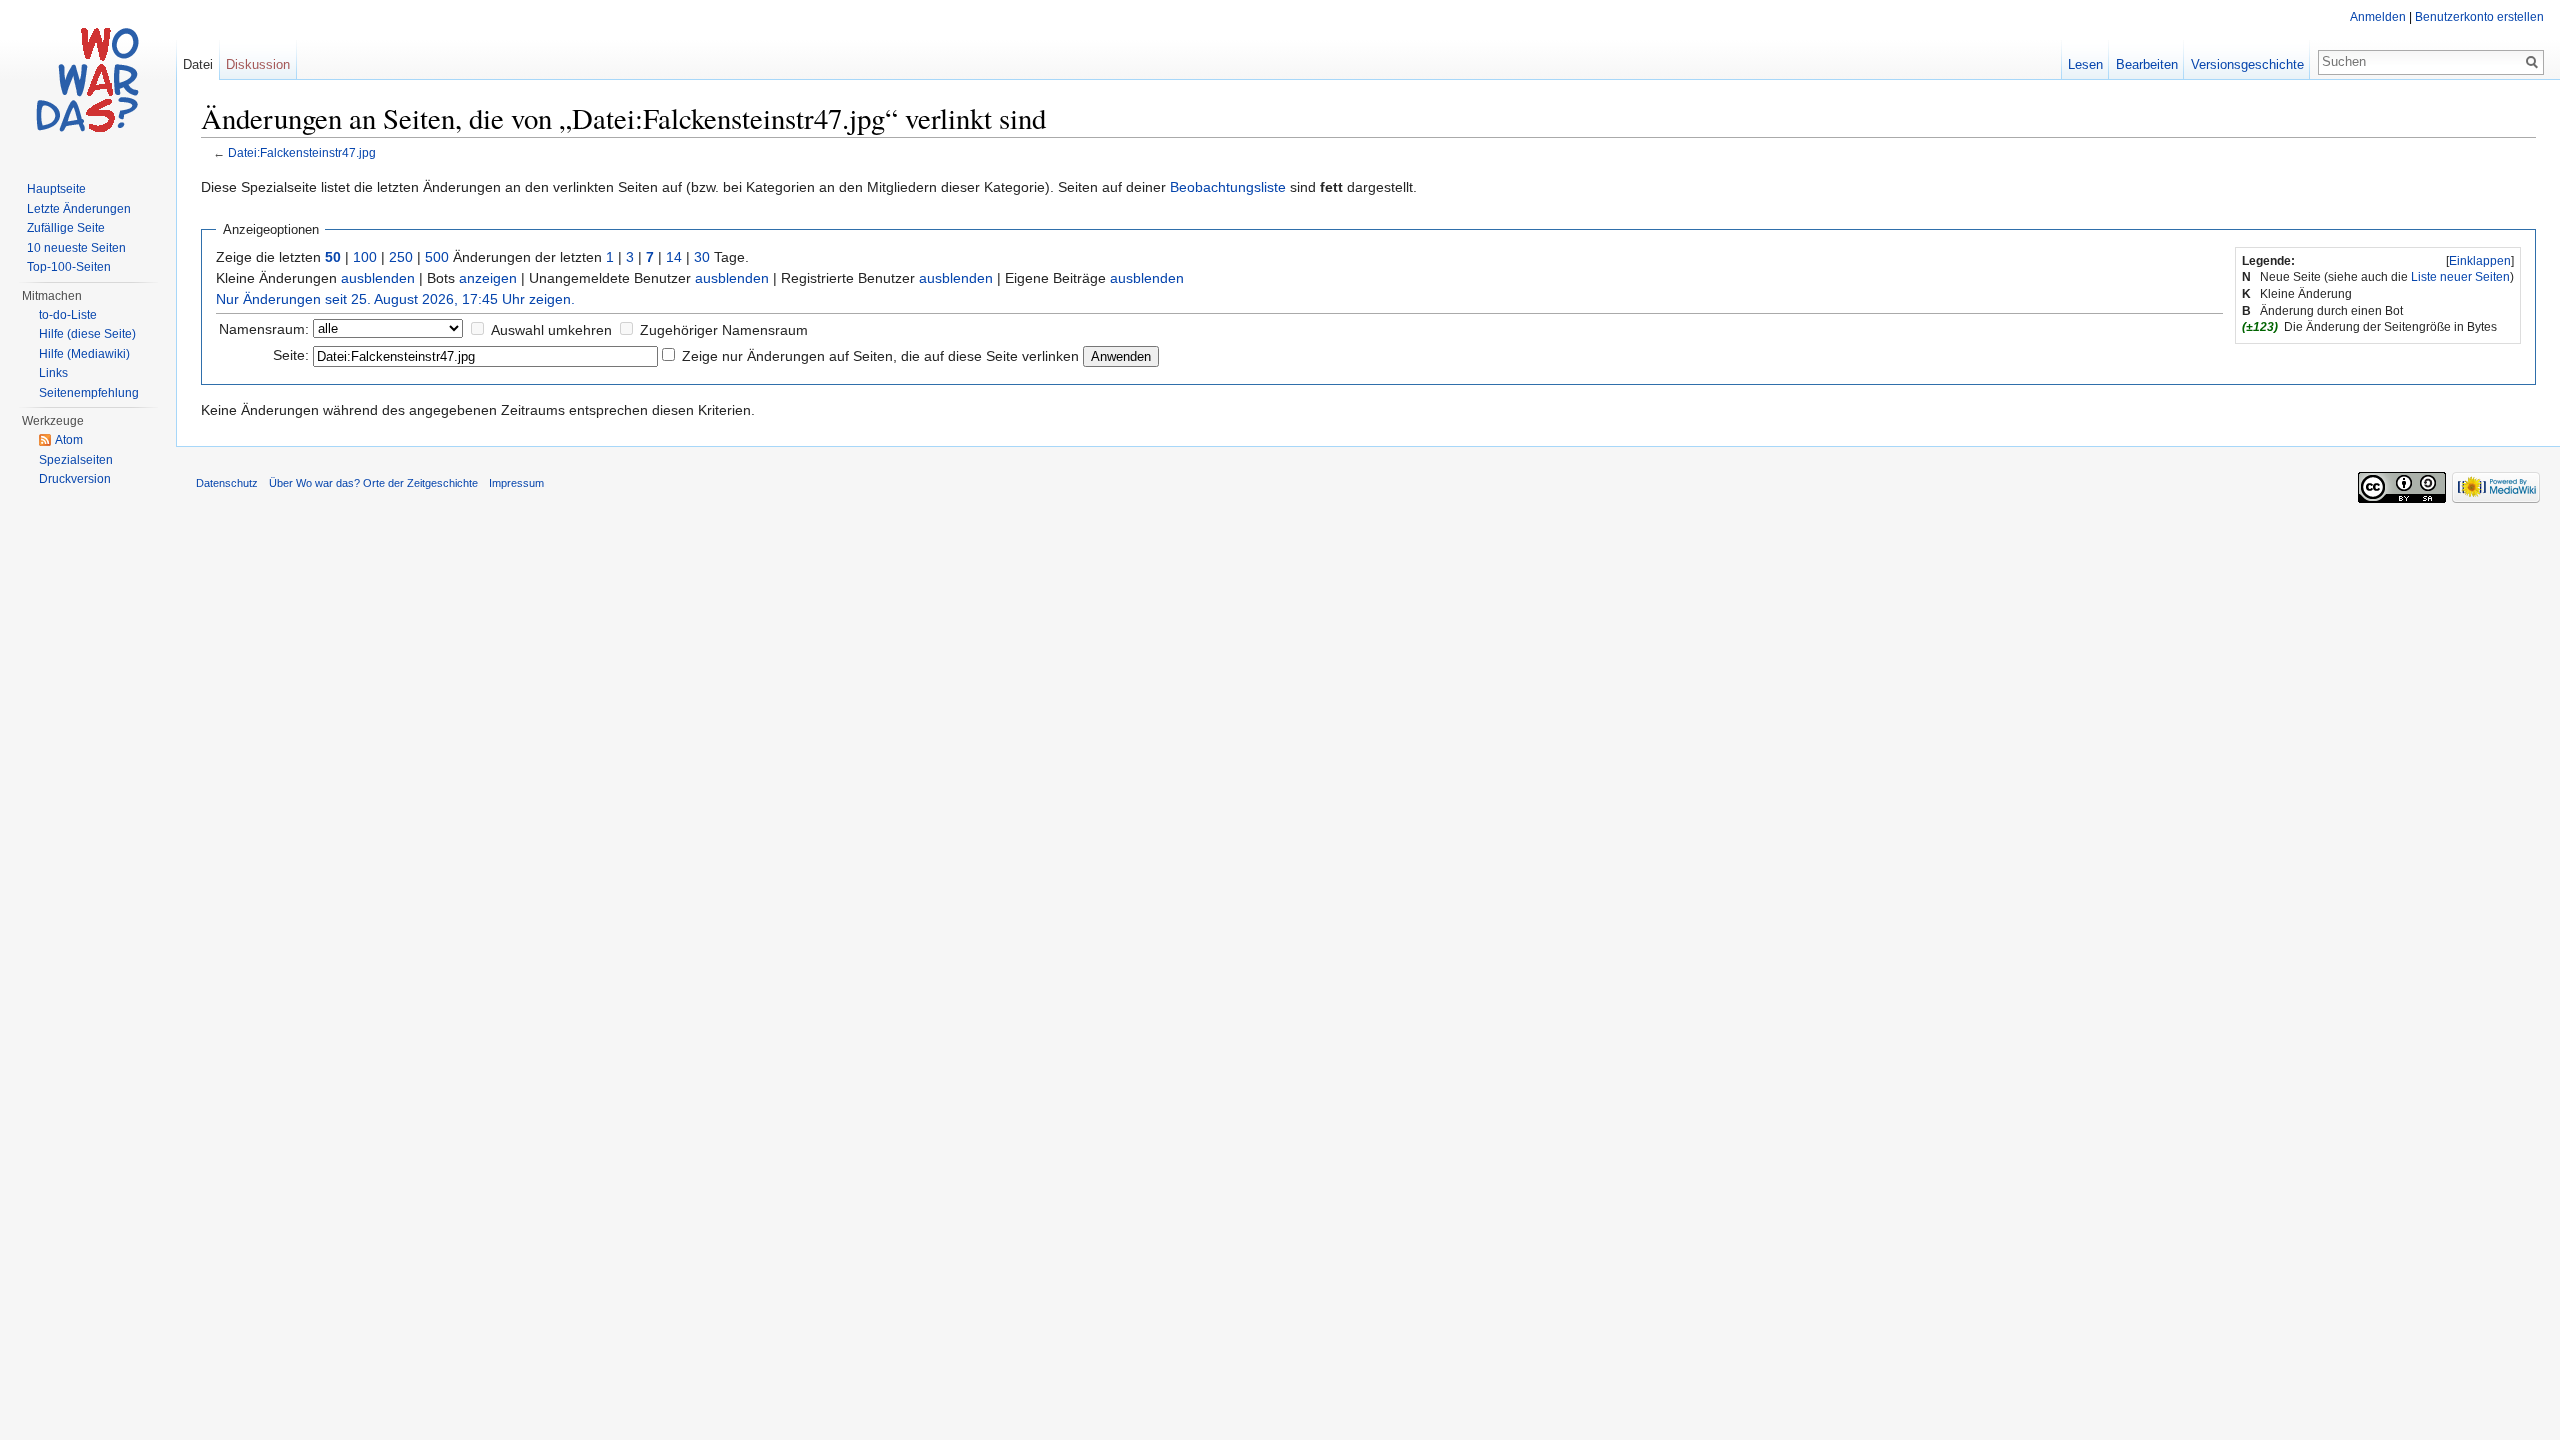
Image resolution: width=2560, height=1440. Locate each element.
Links (53, 373)
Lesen (2085, 64)
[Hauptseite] (88, 80)
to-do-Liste (68, 315)
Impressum (516, 483)
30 (702, 257)
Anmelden (2378, 17)
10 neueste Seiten (76, 248)
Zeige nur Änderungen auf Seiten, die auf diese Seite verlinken (880, 356)
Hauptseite (56, 189)
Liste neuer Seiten (2460, 277)
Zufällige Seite (66, 228)
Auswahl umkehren (551, 330)
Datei (198, 64)
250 (401, 257)
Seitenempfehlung (89, 393)
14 (674, 257)
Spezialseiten (76, 460)
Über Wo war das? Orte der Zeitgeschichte (373, 483)
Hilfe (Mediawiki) (84, 354)
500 (437, 257)
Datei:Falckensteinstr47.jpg (302, 152)
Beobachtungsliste (1228, 187)
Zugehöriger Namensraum (724, 330)
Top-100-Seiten (69, 267)
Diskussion (258, 64)
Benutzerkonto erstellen (2479, 17)
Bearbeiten (2147, 64)
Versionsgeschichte (2247, 64)
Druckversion (75, 479)
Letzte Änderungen (79, 209)
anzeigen (488, 278)
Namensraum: (264, 329)
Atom (69, 440)
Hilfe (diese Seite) (87, 334)
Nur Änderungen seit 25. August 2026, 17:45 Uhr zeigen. (395, 299)
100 (365, 257)
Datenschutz (227, 483)
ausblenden (378, 278)
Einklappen (2480, 261)
